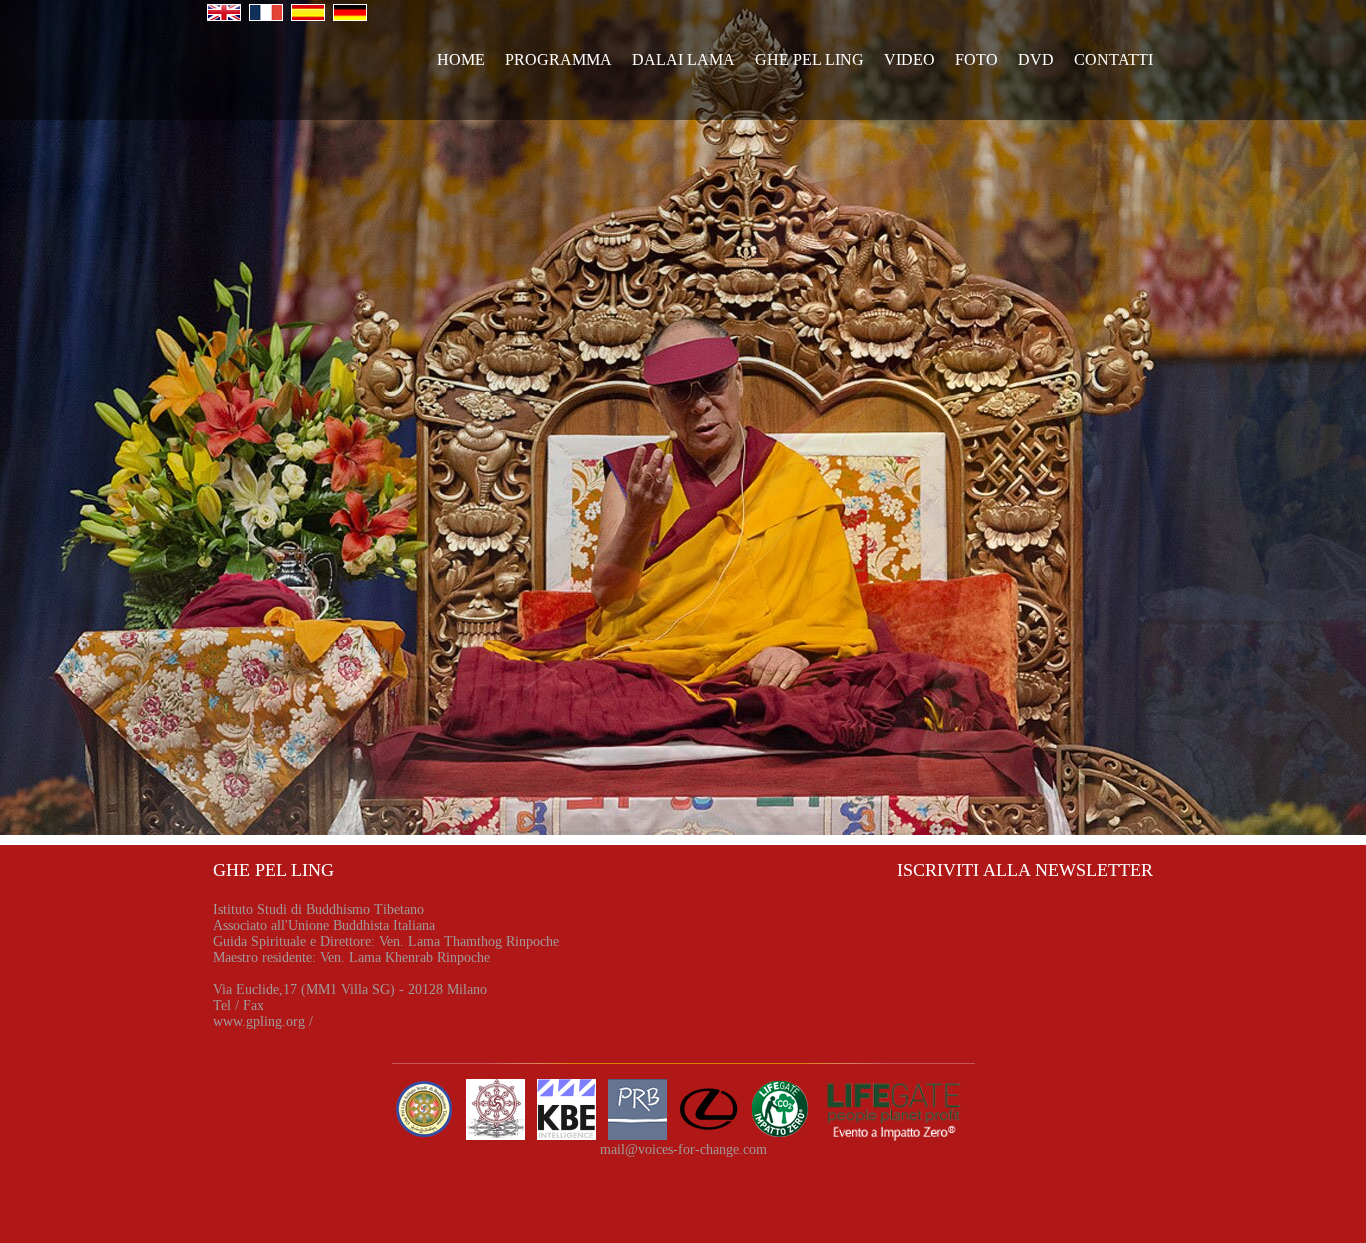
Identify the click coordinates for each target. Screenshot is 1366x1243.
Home (461, 59)
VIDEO (909, 59)
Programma (558, 59)
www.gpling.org (259, 1021)
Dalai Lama (683, 59)
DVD (1036, 59)
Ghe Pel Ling (809, 59)
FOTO (976, 59)
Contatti (1113, 59)
